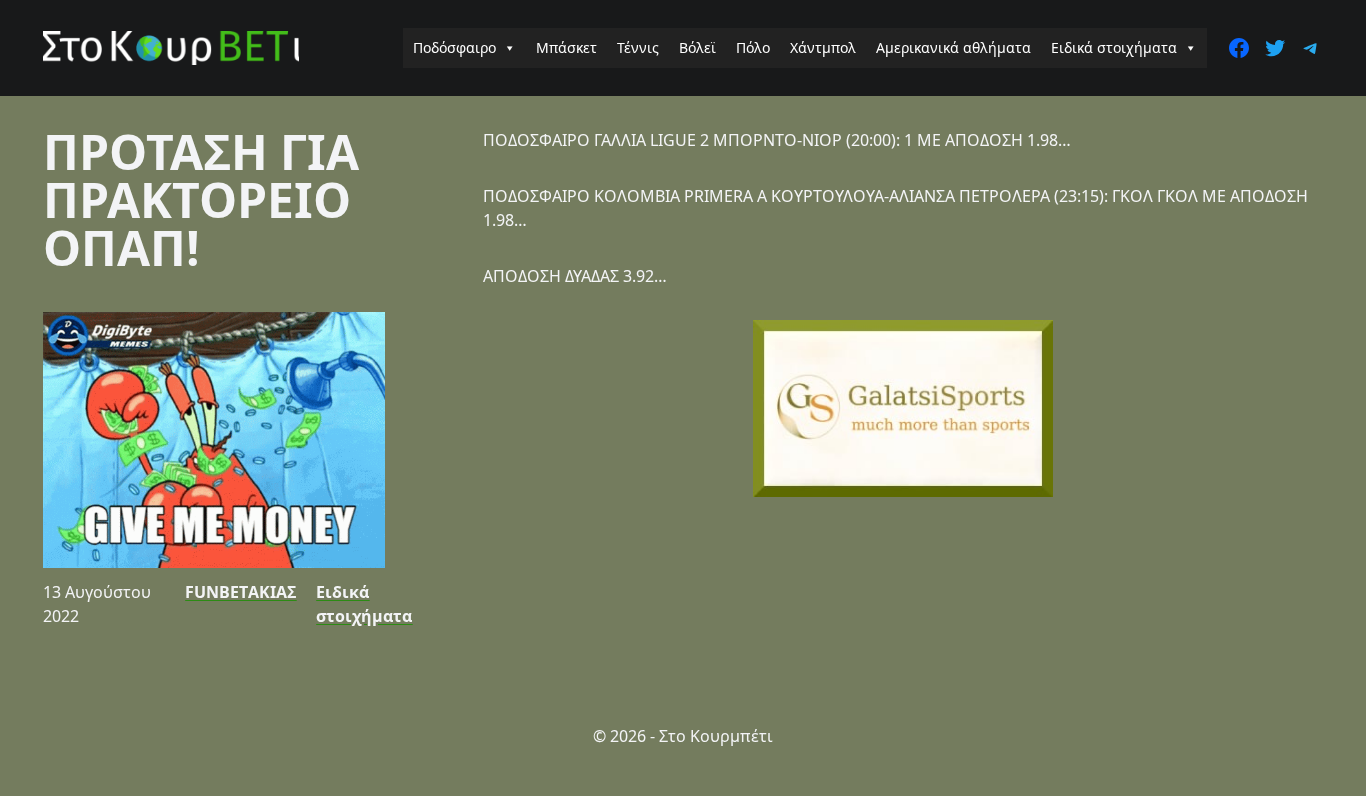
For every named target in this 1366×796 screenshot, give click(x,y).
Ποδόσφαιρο (454, 47)
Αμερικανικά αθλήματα (953, 47)
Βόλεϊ (697, 47)
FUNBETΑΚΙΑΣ (240, 592)
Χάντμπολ (823, 47)
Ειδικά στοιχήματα (1114, 47)
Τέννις (638, 47)
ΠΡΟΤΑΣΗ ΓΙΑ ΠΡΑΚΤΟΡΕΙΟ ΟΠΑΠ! (201, 199)
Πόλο (753, 47)
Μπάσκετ (566, 47)
